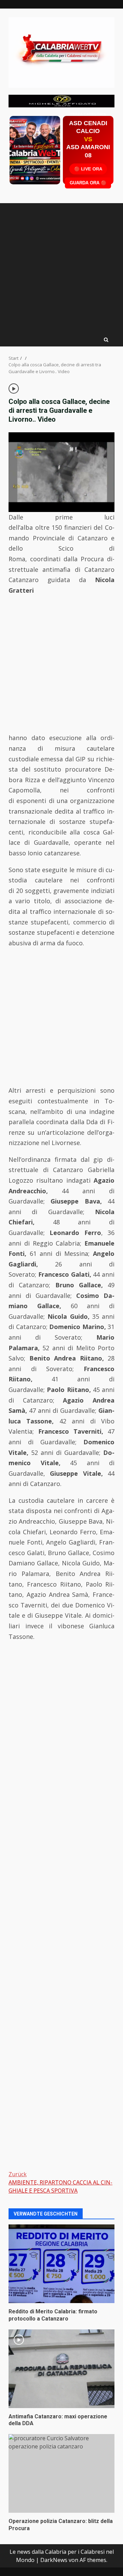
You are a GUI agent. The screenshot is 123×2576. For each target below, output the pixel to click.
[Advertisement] (61, 100)
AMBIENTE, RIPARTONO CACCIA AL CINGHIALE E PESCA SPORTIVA (60, 2182)
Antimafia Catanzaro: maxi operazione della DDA (61, 2369)
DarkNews (54, 2560)
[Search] (106, 340)
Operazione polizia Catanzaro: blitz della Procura (61, 2473)
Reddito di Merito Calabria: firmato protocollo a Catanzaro (61, 2264)
